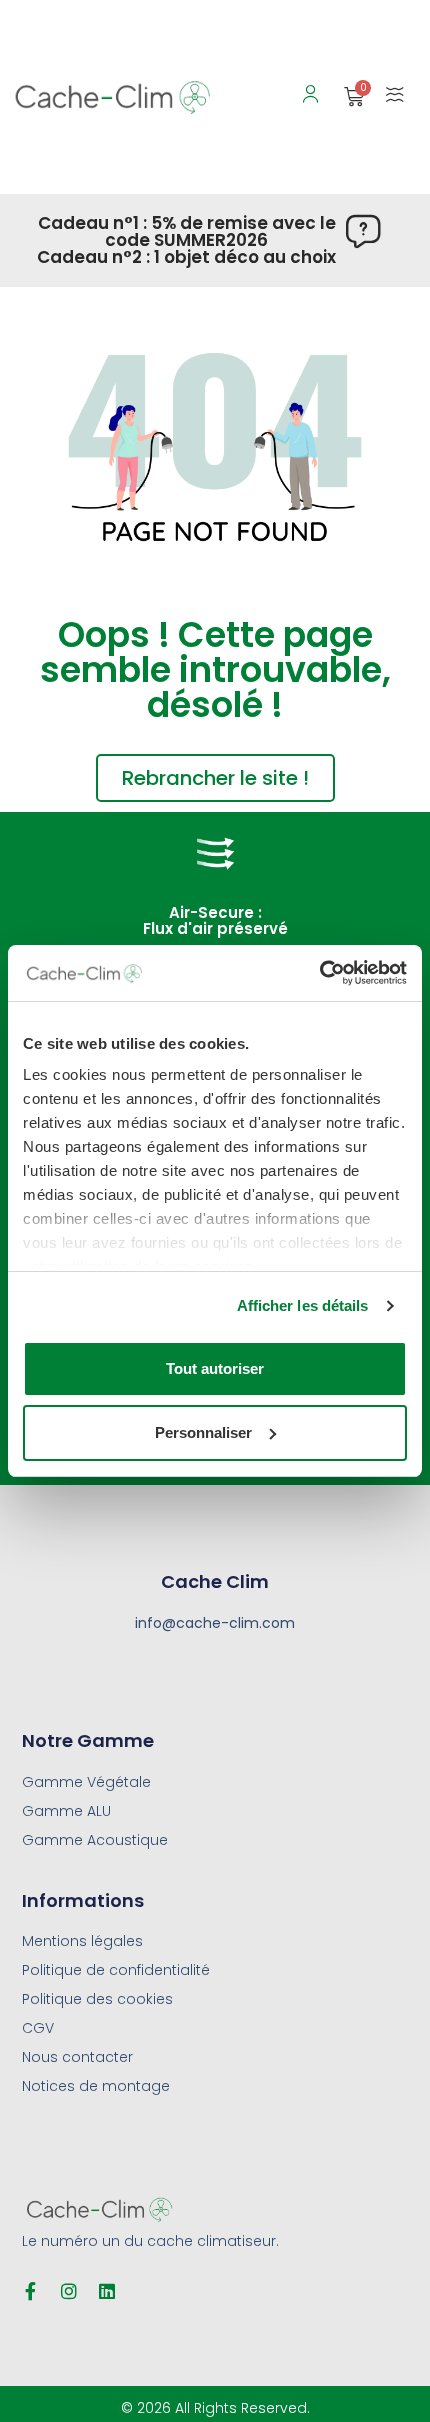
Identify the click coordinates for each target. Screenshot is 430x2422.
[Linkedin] (107, 2291)
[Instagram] (69, 2291)
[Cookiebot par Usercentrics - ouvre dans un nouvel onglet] (319, 973)
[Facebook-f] (31, 2291)
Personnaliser (203, 1432)
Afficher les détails (303, 1305)
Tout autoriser (215, 1368)
